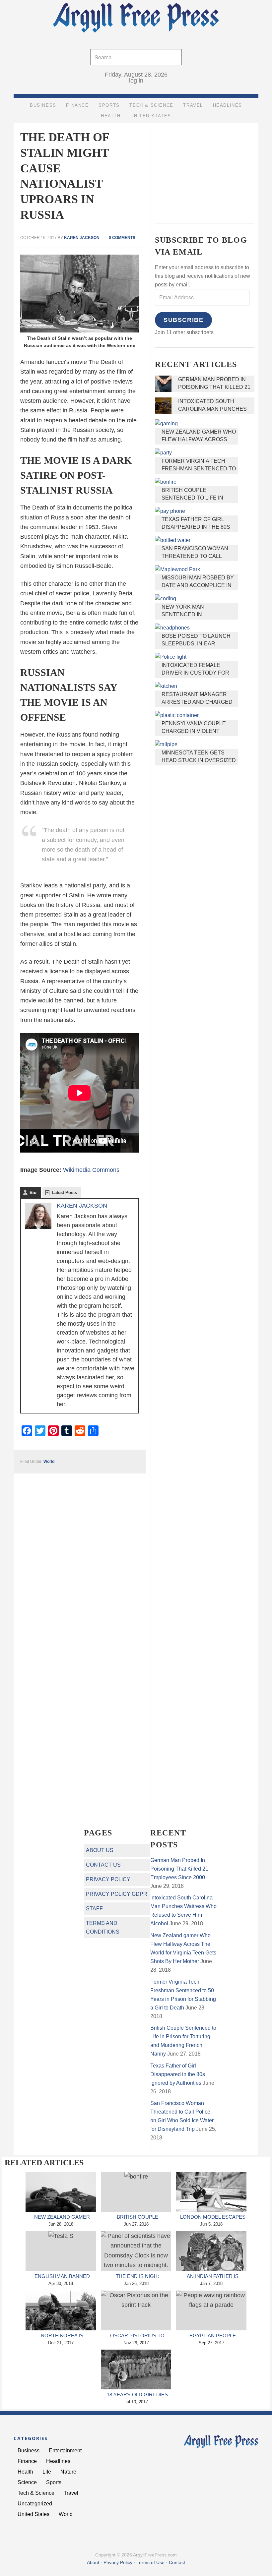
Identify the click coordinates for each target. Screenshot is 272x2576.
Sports (54, 2482)
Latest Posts (64, 1193)
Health (25, 2472)
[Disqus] (80, 1556)
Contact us (103, 1865)
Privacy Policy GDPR (117, 1894)
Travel (71, 2493)
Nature (68, 2472)
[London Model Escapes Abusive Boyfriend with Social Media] (211, 2192)
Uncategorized (35, 2504)
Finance (27, 2461)
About (93, 2562)
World (49, 1462)
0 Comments (122, 238)
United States (34, 2514)
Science (27, 2482)
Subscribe (183, 320)
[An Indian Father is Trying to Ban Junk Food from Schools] (211, 2251)
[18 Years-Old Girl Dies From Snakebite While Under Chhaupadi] (136, 2369)
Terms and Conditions (103, 1927)
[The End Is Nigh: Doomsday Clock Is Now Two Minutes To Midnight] (136, 2251)
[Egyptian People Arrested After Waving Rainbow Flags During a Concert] (211, 2310)
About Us (100, 1850)
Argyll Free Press (136, 19)
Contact (177, 2562)
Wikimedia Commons (91, 1170)
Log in (136, 81)
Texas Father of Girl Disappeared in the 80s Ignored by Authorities (197, 527)
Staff (94, 1909)
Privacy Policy (108, 1879)
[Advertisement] (205, 168)
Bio (33, 1193)
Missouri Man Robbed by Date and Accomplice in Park (198, 585)
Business (29, 2451)
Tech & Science (36, 2493)
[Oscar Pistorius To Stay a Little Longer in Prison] (136, 2310)
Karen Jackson (82, 1206)
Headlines (58, 2461)
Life (47, 2472)
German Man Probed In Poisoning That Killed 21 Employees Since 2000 (214, 387)
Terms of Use (151, 2562)
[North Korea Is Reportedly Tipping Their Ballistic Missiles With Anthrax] (61, 2310)
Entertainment (65, 2451)
